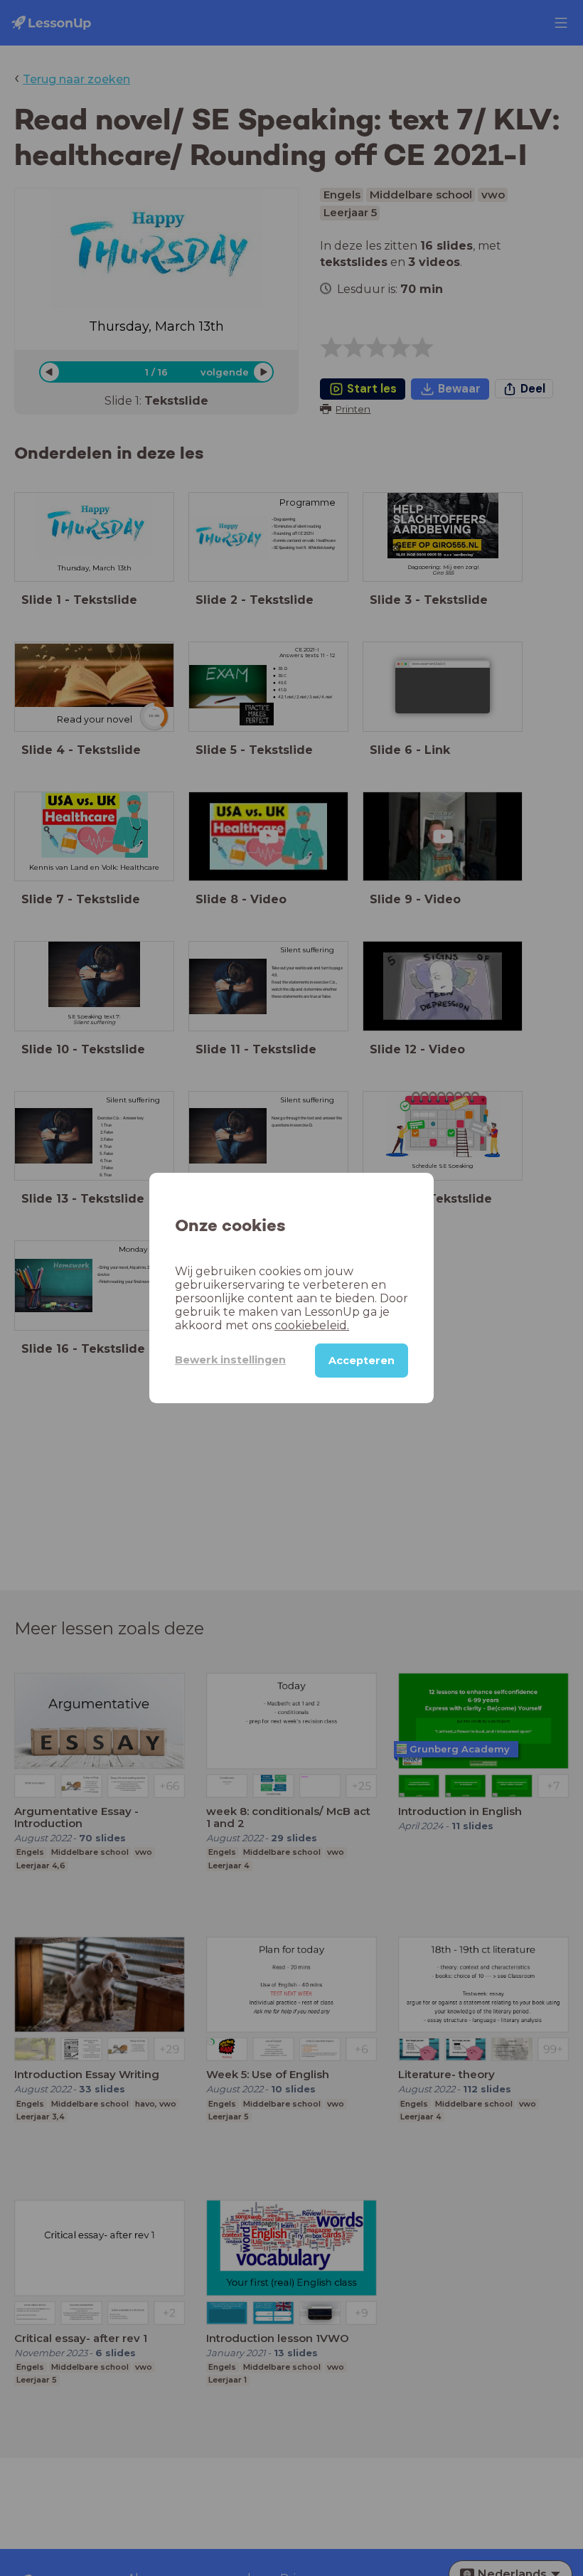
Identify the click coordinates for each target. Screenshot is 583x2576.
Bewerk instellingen (230, 1360)
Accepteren (362, 1361)
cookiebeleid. (312, 1325)
